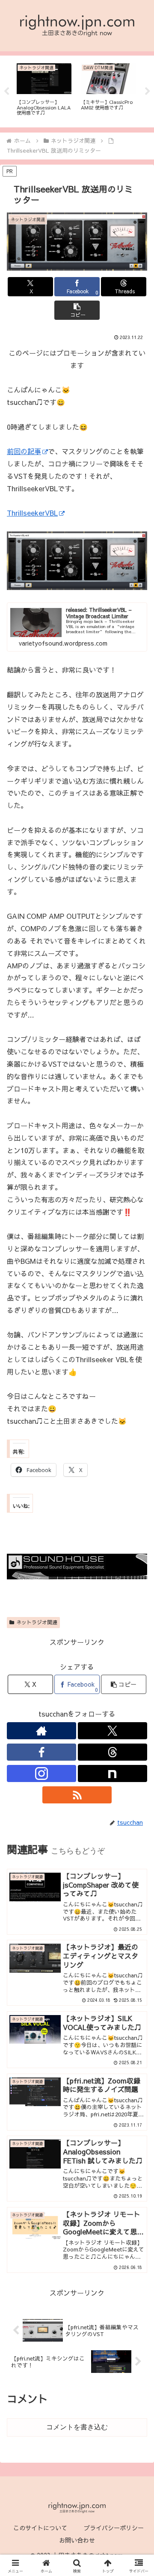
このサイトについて (40, 2528)
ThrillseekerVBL (32, 513)
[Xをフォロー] (113, 1731)
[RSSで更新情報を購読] (77, 1795)
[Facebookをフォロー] (41, 1752)
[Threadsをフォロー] (113, 1752)
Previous (6, 91)
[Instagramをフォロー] (41, 1773)
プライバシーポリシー (114, 2528)
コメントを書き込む (77, 2427)
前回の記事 (24, 451)
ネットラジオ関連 (37, 1622)
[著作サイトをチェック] (41, 1731)
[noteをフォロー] (113, 1773)
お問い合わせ (77, 2540)
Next (148, 91)
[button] (77, 310)
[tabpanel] (44, 90)
